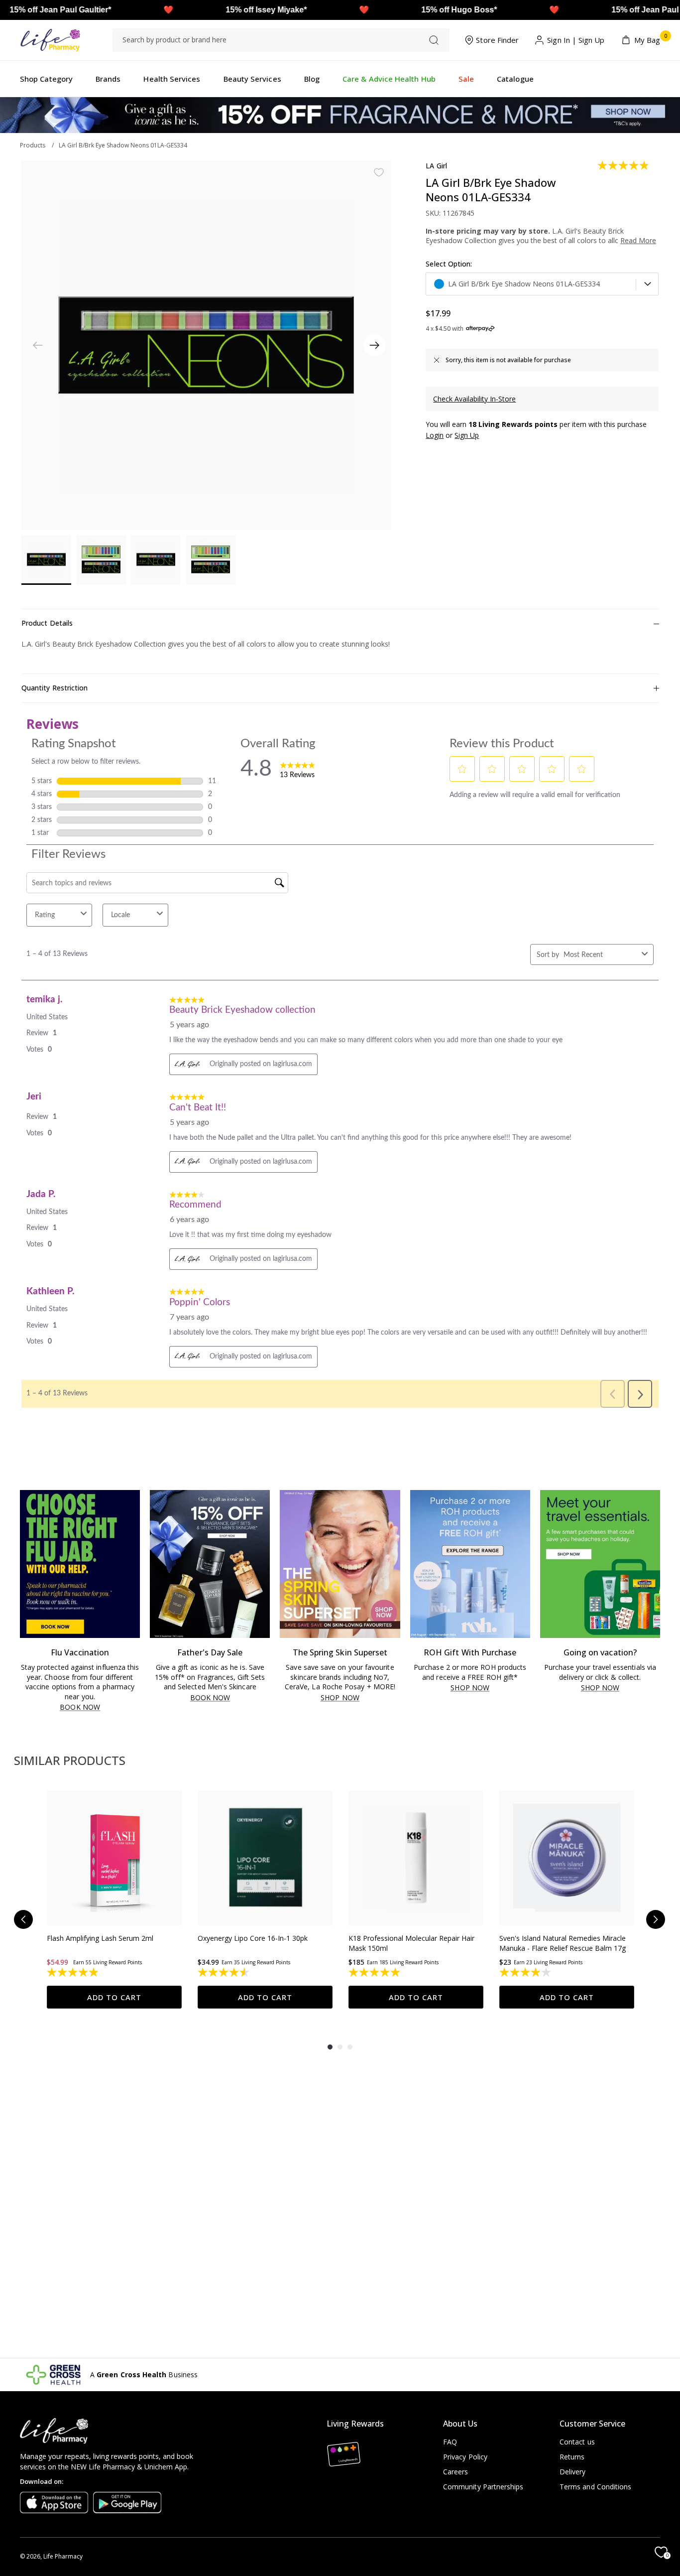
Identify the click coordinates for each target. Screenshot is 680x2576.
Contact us (577, 2442)
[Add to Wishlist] (379, 172)
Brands (108, 79)
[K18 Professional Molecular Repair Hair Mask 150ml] (416, 1858)
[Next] (375, 345)
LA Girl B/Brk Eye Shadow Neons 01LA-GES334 (123, 145)
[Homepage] (50, 40)
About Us (460, 2424)
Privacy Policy (465, 2457)
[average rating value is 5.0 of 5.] (375, 1972)
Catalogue (515, 79)
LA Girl (436, 166)
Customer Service (592, 2424)
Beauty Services (252, 79)
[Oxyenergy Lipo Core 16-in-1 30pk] (265, 1858)
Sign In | (562, 40)
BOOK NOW (80, 1707)
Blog (312, 79)
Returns (572, 2457)
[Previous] (23, 1919)
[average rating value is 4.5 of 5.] (224, 1972)
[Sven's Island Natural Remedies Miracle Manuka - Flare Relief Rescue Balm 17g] (567, 1858)
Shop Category (46, 79)
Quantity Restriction (55, 688)
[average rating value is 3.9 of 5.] (526, 1972)
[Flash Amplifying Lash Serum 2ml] (114, 1858)
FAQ (450, 2442)
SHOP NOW (340, 1698)
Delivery (573, 2472)
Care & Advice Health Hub (389, 79)
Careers (456, 2472)
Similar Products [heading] (70, 1760)
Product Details (47, 623)
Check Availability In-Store (474, 399)
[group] (114, 1899)
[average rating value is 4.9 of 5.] (73, 1972)
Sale (466, 79)
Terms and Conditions (595, 2487)
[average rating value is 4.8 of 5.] (624, 165)
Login (435, 435)
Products (33, 145)
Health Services (172, 79)
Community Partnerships (483, 2487)
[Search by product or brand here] (434, 40)
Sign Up (592, 40)
